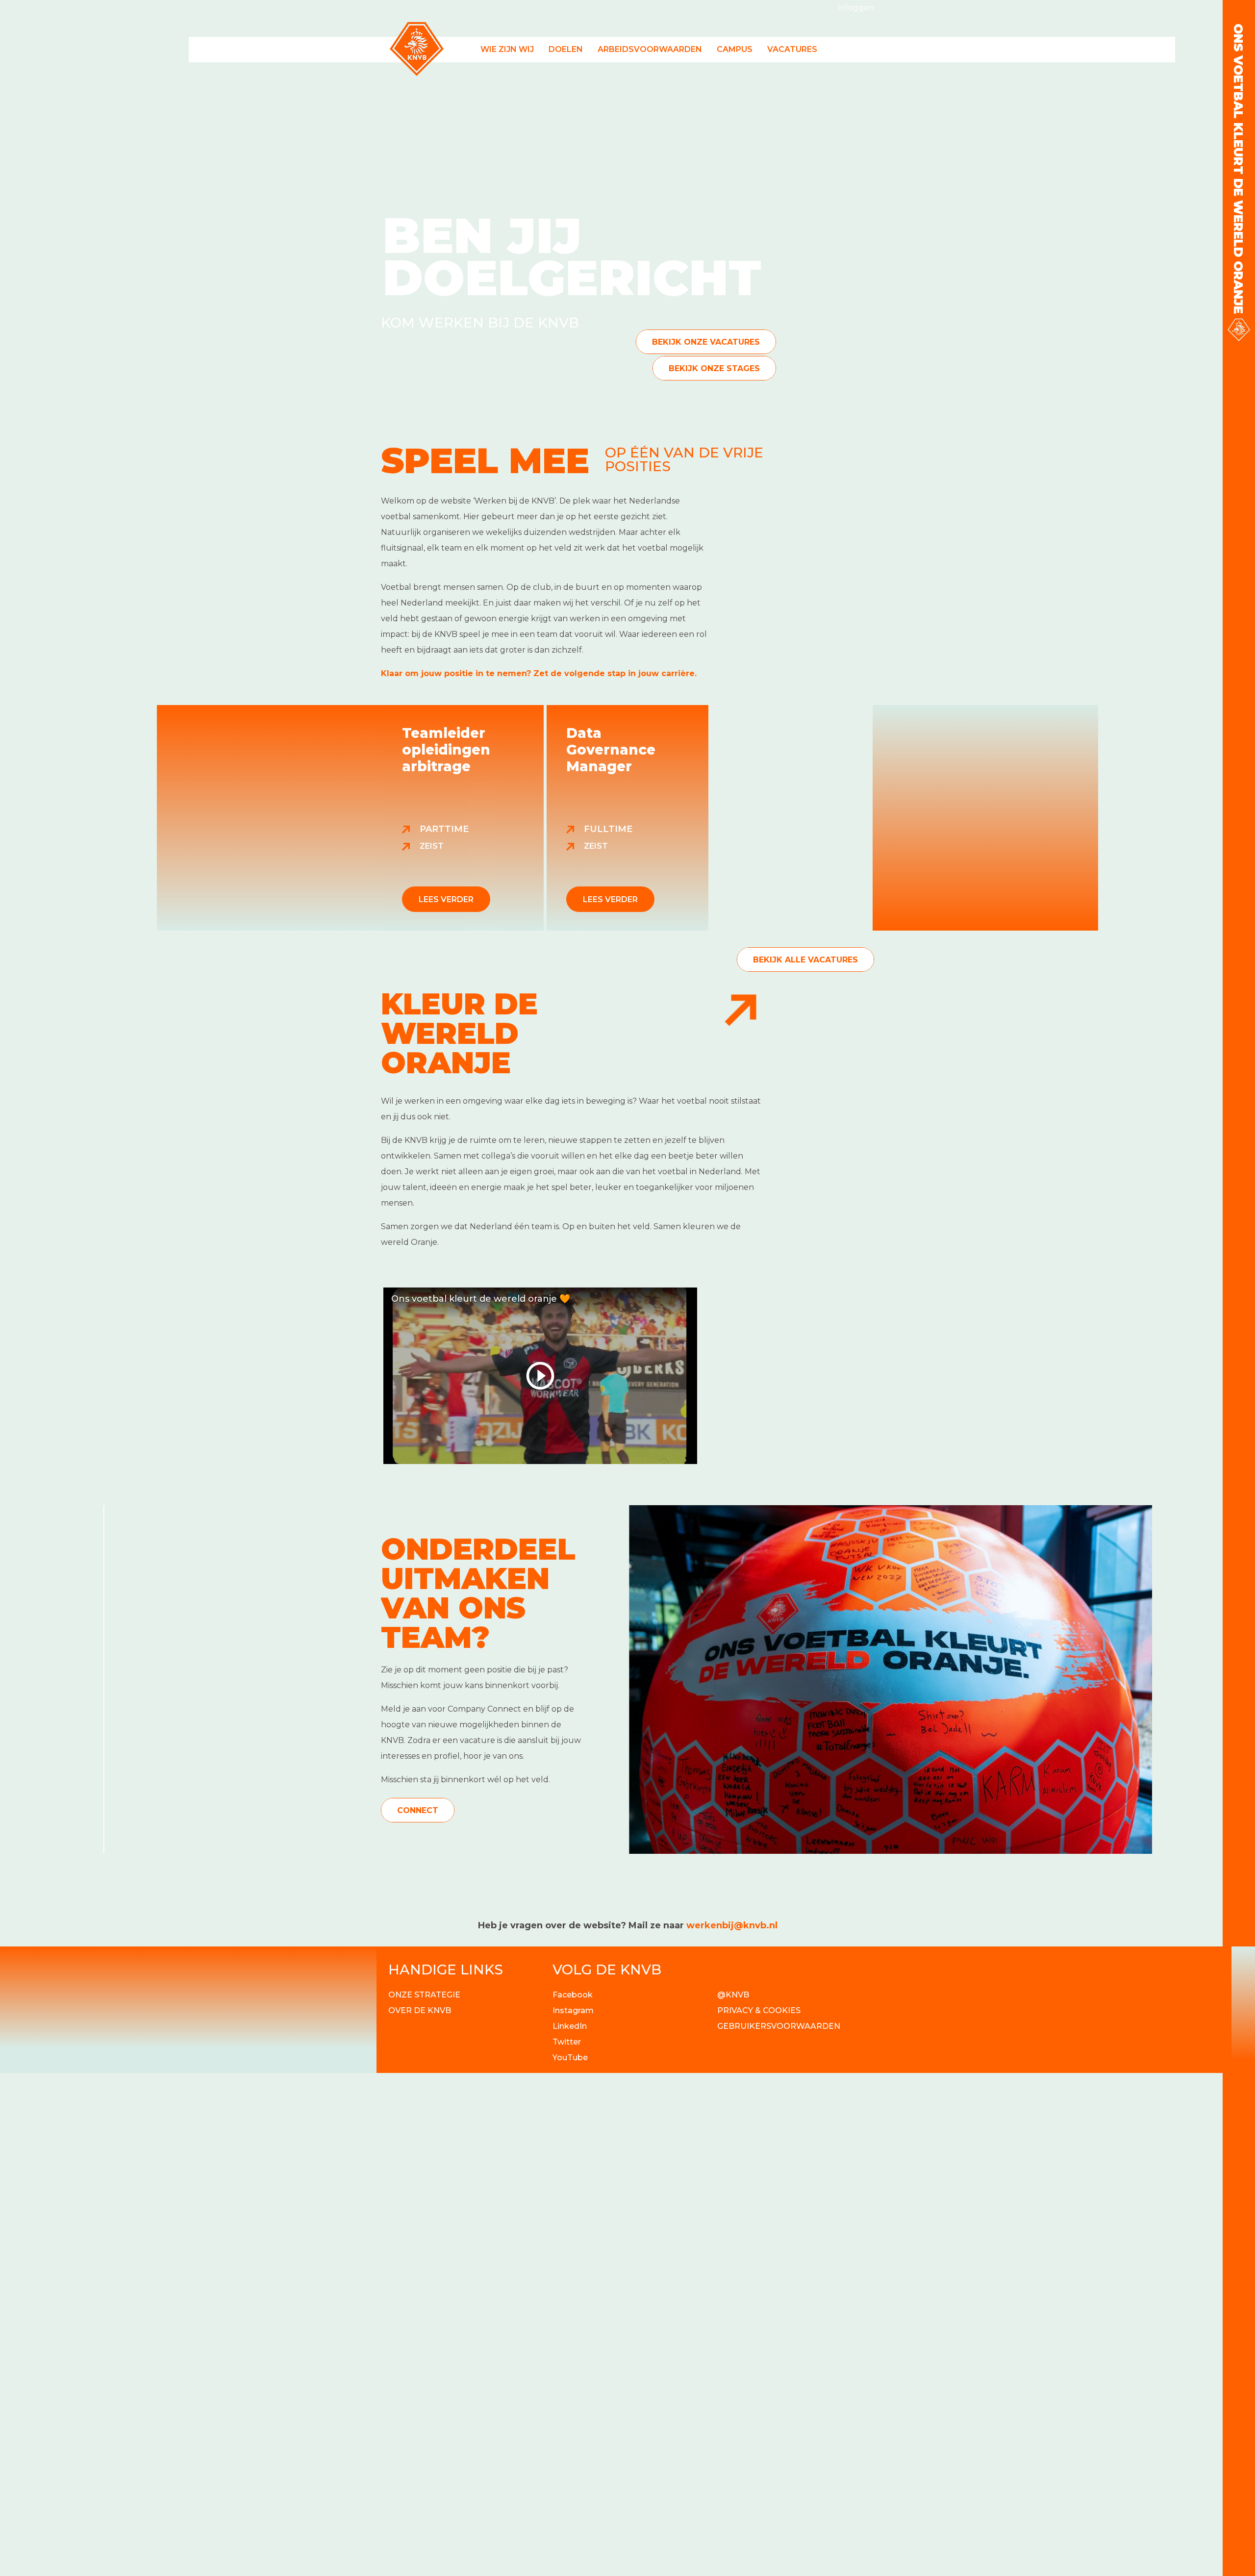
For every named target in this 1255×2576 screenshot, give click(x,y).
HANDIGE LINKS (446, 1970)
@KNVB (733, 1995)
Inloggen (856, 8)
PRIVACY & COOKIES (759, 2010)
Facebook (573, 1995)
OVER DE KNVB (420, 2010)
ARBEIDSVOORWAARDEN (650, 49)
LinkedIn (570, 2026)
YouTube (570, 2058)
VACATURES (792, 49)
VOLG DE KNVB (607, 1970)
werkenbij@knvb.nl (732, 1925)
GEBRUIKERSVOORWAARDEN (779, 2026)
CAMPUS (735, 49)
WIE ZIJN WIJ (507, 49)
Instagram (573, 2010)
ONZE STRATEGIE (424, 1995)
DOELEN (566, 49)
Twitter (567, 2042)
